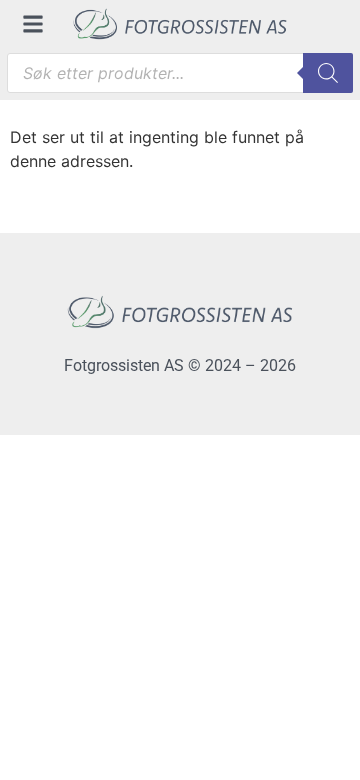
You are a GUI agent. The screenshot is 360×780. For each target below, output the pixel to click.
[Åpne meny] (33, 24)
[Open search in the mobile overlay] (180, 73)
